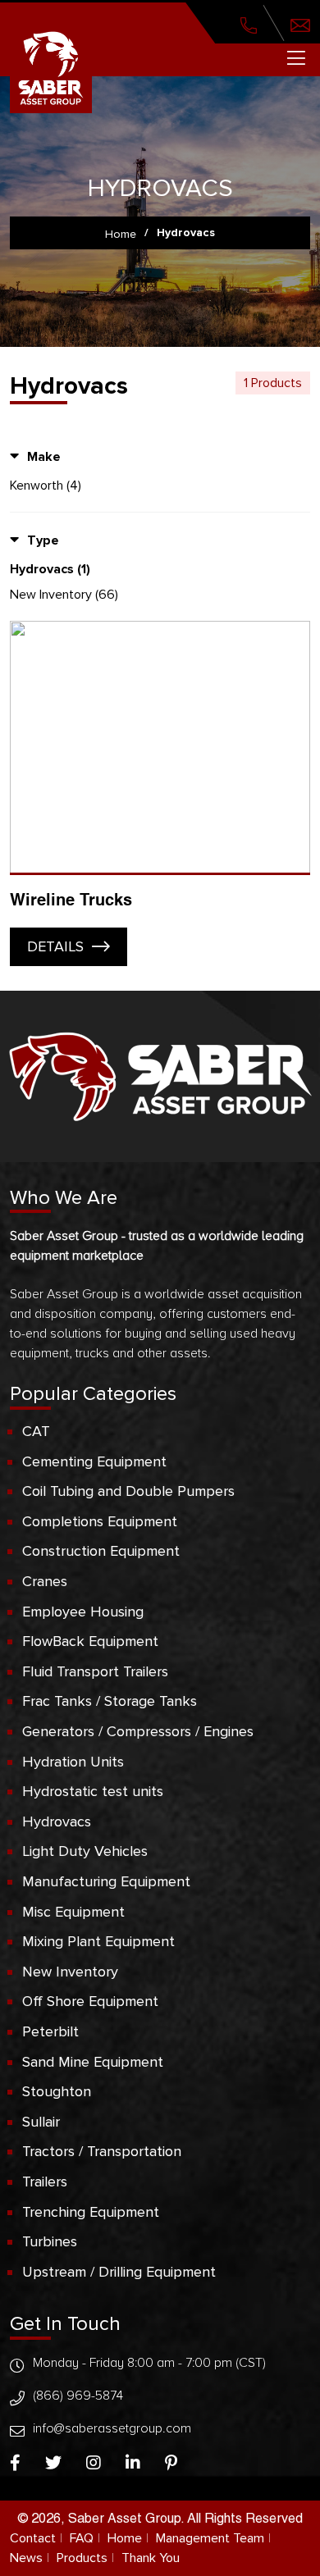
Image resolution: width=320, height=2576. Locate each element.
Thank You (151, 2558)
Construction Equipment (101, 1551)
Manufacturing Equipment (106, 1881)
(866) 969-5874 (78, 2396)
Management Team (210, 2538)
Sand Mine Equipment (93, 2062)
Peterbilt (50, 2031)
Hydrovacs (57, 1821)
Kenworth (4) (46, 486)
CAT (36, 1431)
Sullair (41, 2122)
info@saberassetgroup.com (112, 2428)
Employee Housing (83, 1612)
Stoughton (57, 2091)
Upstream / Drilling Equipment (119, 2272)
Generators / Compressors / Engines (138, 1731)
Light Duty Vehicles (85, 1851)
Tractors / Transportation (102, 2151)
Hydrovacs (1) (50, 569)
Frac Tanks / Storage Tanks (110, 1701)
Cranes (45, 1581)
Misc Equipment (73, 1912)
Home (125, 2538)
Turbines (50, 2241)
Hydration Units (73, 1762)
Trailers (45, 2182)
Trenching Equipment (91, 2212)
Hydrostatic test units (93, 1791)
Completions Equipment (100, 1521)
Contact (33, 2538)
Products (82, 2558)
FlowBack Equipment (90, 1641)
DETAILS (55, 946)
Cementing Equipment (94, 1461)
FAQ (82, 2538)
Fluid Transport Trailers (95, 1671)
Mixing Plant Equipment (98, 1941)
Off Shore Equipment (90, 2001)
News (26, 2558)
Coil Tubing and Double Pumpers (128, 1491)
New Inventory (70, 1972)
